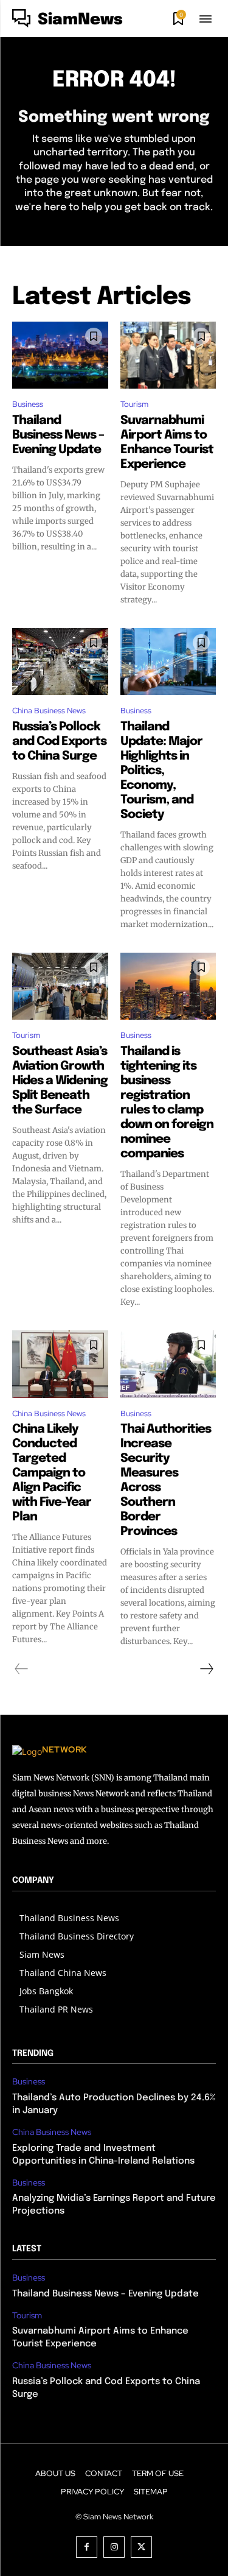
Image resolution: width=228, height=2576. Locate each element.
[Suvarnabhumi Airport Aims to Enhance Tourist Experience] (168, 355)
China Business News (49, 711)
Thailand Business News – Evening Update (58, 435)
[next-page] (206, 1669)
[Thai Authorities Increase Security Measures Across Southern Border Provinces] (168, 1364)
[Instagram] (114, 2547)
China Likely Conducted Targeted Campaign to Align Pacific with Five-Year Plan (52, 1473)
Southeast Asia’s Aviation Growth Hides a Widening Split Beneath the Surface (60, 1081)
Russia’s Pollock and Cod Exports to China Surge (59, 742)
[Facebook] (87, 2547)
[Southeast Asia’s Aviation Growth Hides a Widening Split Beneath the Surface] (60, 986)
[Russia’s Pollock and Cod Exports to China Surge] (60, 662)
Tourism (134, 404)
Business (28, 404)
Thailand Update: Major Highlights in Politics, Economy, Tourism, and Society (161, 771)
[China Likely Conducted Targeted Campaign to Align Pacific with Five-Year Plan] (60, 1364)
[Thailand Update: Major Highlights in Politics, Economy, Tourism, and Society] (168, 662)
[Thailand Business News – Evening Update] (60, 355)
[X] (141, 2547)
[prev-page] (22, 1669)
